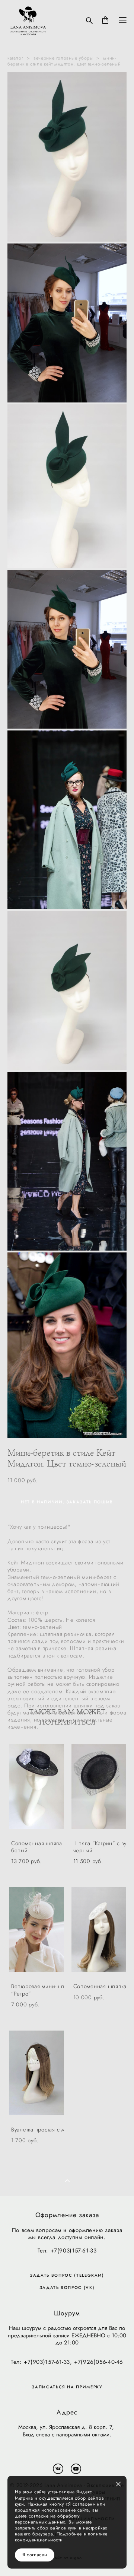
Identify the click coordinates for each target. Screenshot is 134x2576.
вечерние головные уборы (63, 58)
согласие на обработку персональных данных (47, 2519)
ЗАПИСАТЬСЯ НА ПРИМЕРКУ (67, 2387)
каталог (15, 58)
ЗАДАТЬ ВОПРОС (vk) (67, 2288)
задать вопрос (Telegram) (67, 2275)
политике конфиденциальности (61, 2537)
